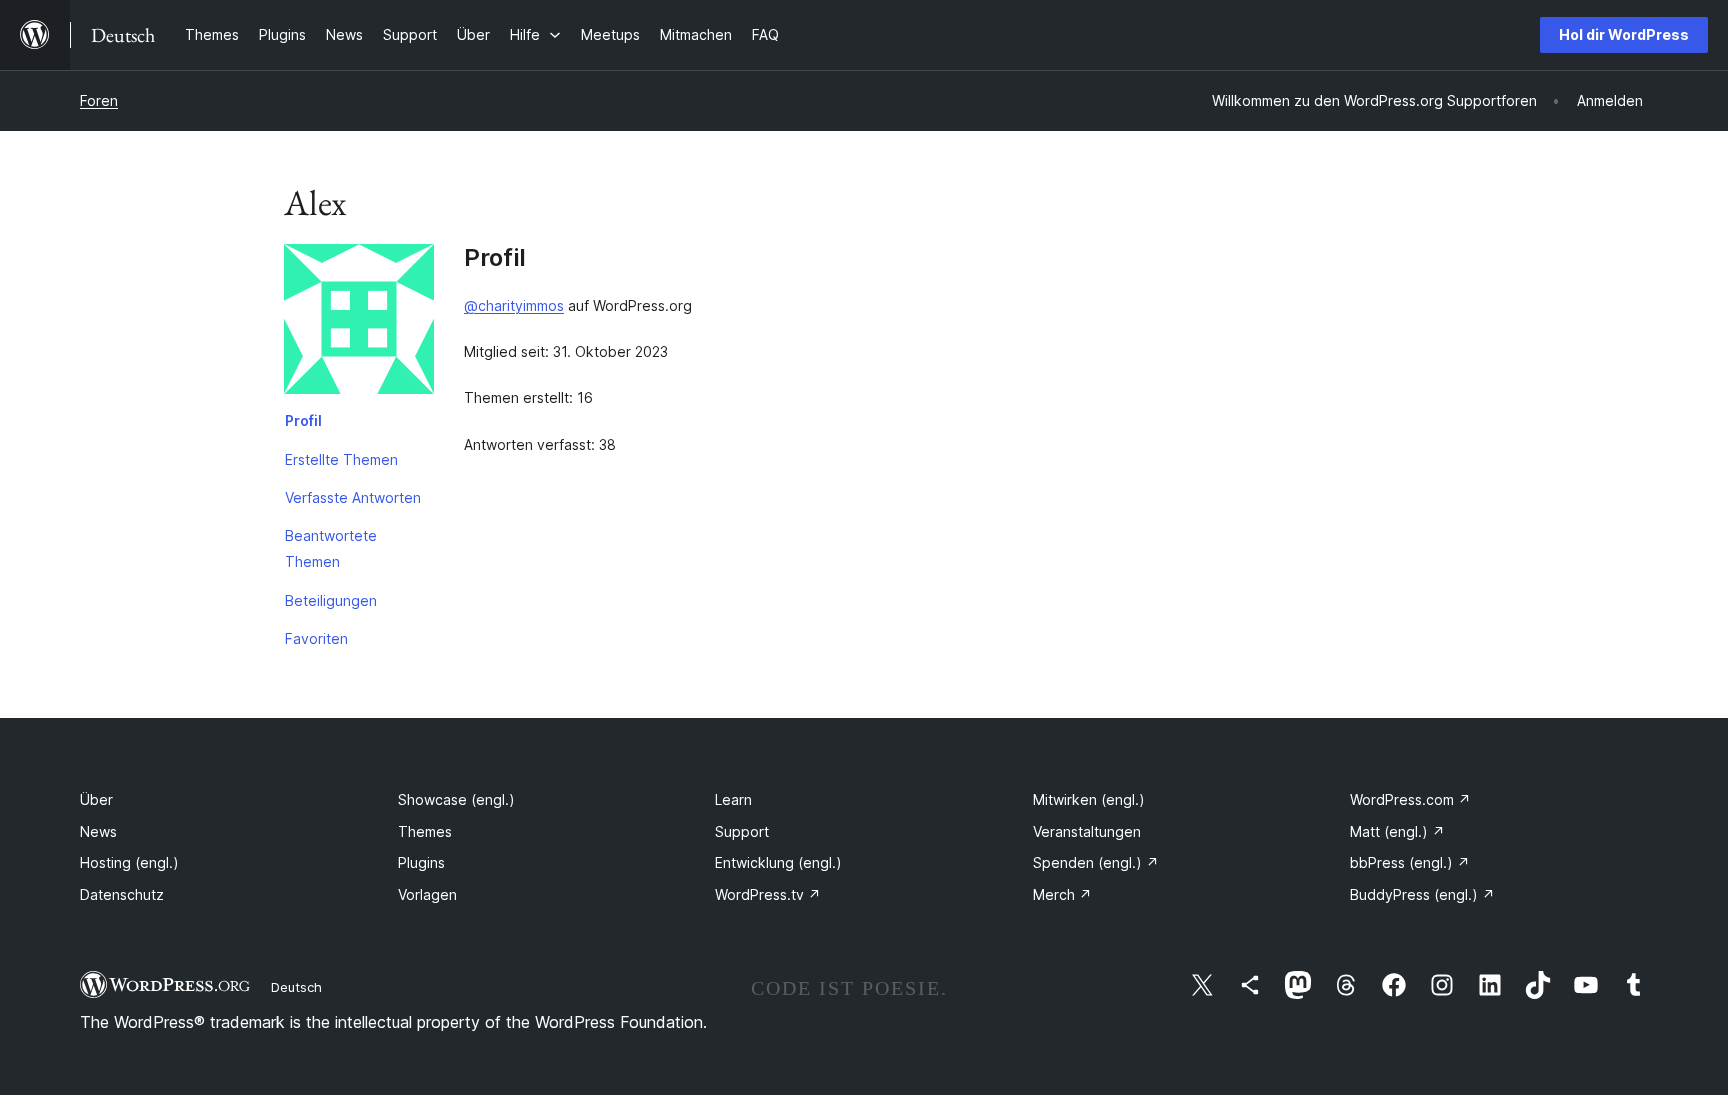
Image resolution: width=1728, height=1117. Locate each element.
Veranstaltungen (1087, 831)
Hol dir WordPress (1624, 34)
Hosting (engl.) (129, 862)
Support (742, 831)
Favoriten (316, 638)
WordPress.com (1410, 799)
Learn (733, 799)
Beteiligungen (331, 600)
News (98, 831)
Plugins (421, 862)
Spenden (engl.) (1096, 862)
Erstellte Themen (341, 459)
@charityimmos (514, 305)
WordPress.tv (768, 894)
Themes (425, 831)
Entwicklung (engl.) (778, 862)
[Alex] (359, 323)
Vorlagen (427, 894)
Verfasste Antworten (353, 497)
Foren (99, 100)
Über (96, 799)
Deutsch (296, 987)
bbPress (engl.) (1410, 862)
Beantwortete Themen (331, 548)
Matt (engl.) (1397, 831)
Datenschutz (122, 894)
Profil (303, 420)
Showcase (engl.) (456, 799)
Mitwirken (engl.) (1089, 799)
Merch (1062, 894)
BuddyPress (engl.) (1422, 894)
